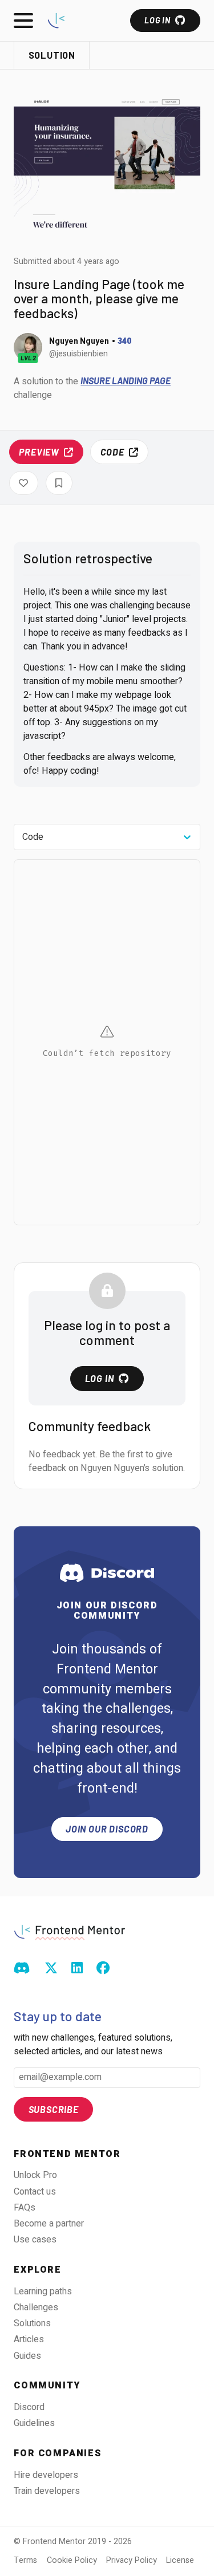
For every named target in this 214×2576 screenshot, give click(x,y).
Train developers (47, 2491)
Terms (25, 2560)
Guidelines (34, 2423)
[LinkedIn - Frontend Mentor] (77, 1969)
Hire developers (46, 2475)
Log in (157, 20)
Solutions (32, 2323)
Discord (29, 2407)
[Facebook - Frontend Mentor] (103, 1969)
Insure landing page (126, 381)
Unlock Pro (35, 2175)
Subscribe (54, 2109)
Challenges (36, 2307)
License (180, 2560)
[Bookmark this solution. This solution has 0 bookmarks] (59, 483)
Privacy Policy (132, 2560)
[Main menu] (23, 21)
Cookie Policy (72, 2560)
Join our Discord (107, 1829)
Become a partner (49, 2224)
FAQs (25, 2208)
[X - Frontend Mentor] (51, 1969)
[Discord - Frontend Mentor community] (22, 1969)
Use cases (35, 2240)
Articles (29, 2339)
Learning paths (43, 2291)
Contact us (35, 2192)
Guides (27, 2356)
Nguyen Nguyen (79, 341)
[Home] (56, 20)
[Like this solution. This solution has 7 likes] (24, 483)
